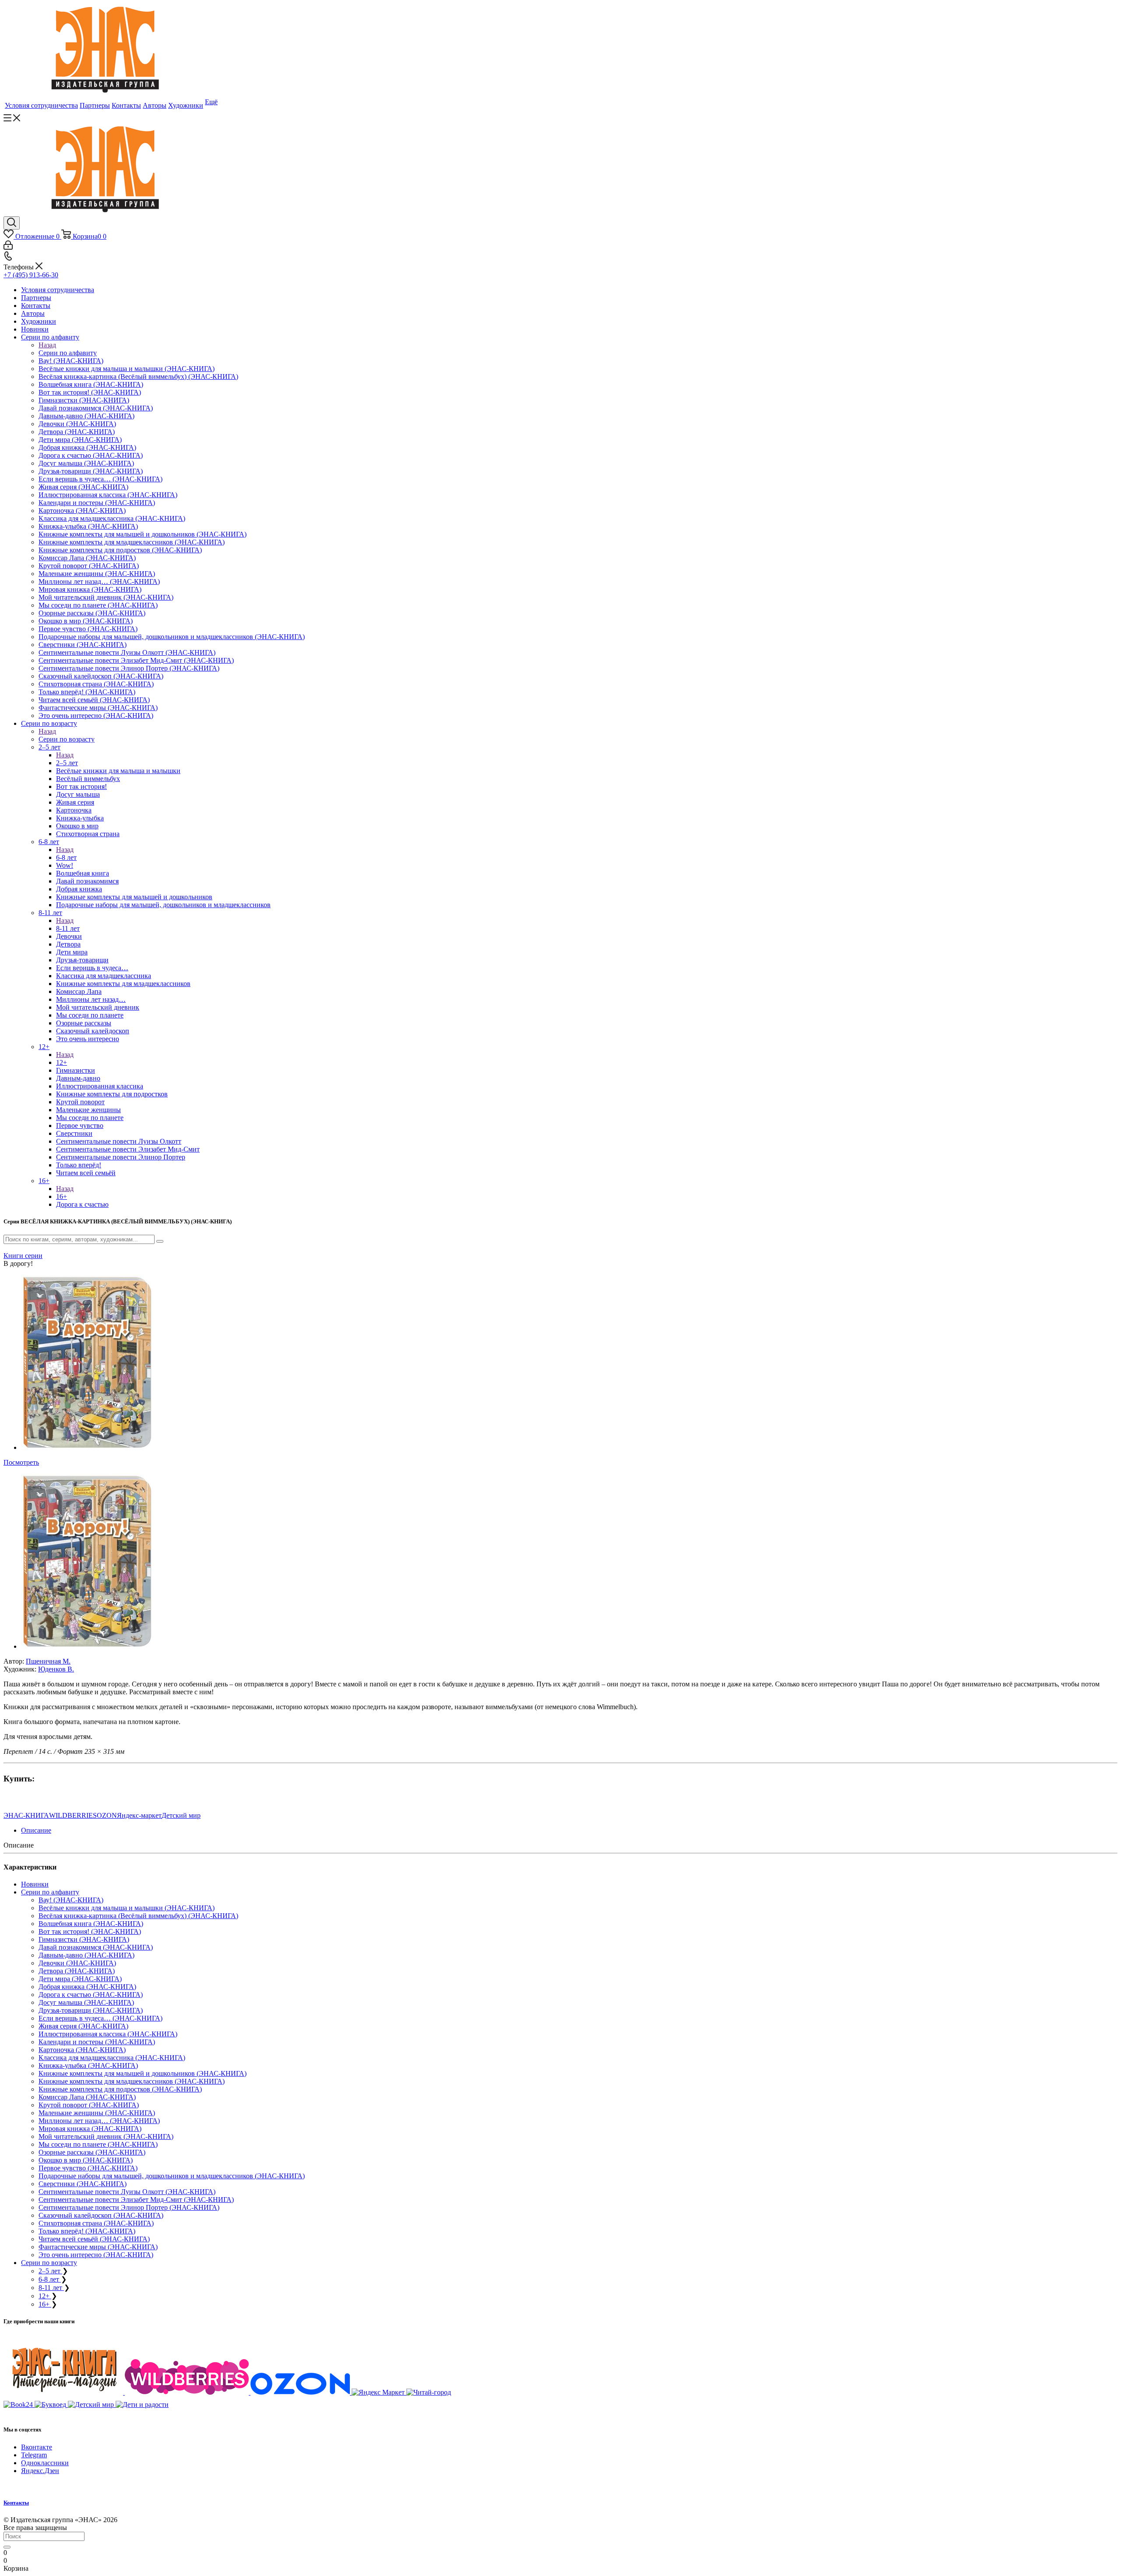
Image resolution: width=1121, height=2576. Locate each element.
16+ (62, 1196)
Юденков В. (56, 1669)
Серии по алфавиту (68, 353)
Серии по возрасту (67, 739)
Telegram (34, 2455)
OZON (107, 1815)
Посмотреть (21, 1462)
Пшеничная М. (48, 1661)
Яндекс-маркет (139, 1815)
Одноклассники (45, 2463)
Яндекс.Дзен (40, 2471)
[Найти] (7, 2547)
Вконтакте (37, 2447)
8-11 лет (68, 928)
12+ (62, 1062)
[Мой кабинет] (8, 247)
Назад (47, 345)
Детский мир (181, 1815)
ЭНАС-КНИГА (26, 1815)
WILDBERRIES (73, 1815)
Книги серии (23, 1256)
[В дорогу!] (87, 1447)
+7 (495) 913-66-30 (31, 275)
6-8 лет (66, 857)
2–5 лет (67, 763)
